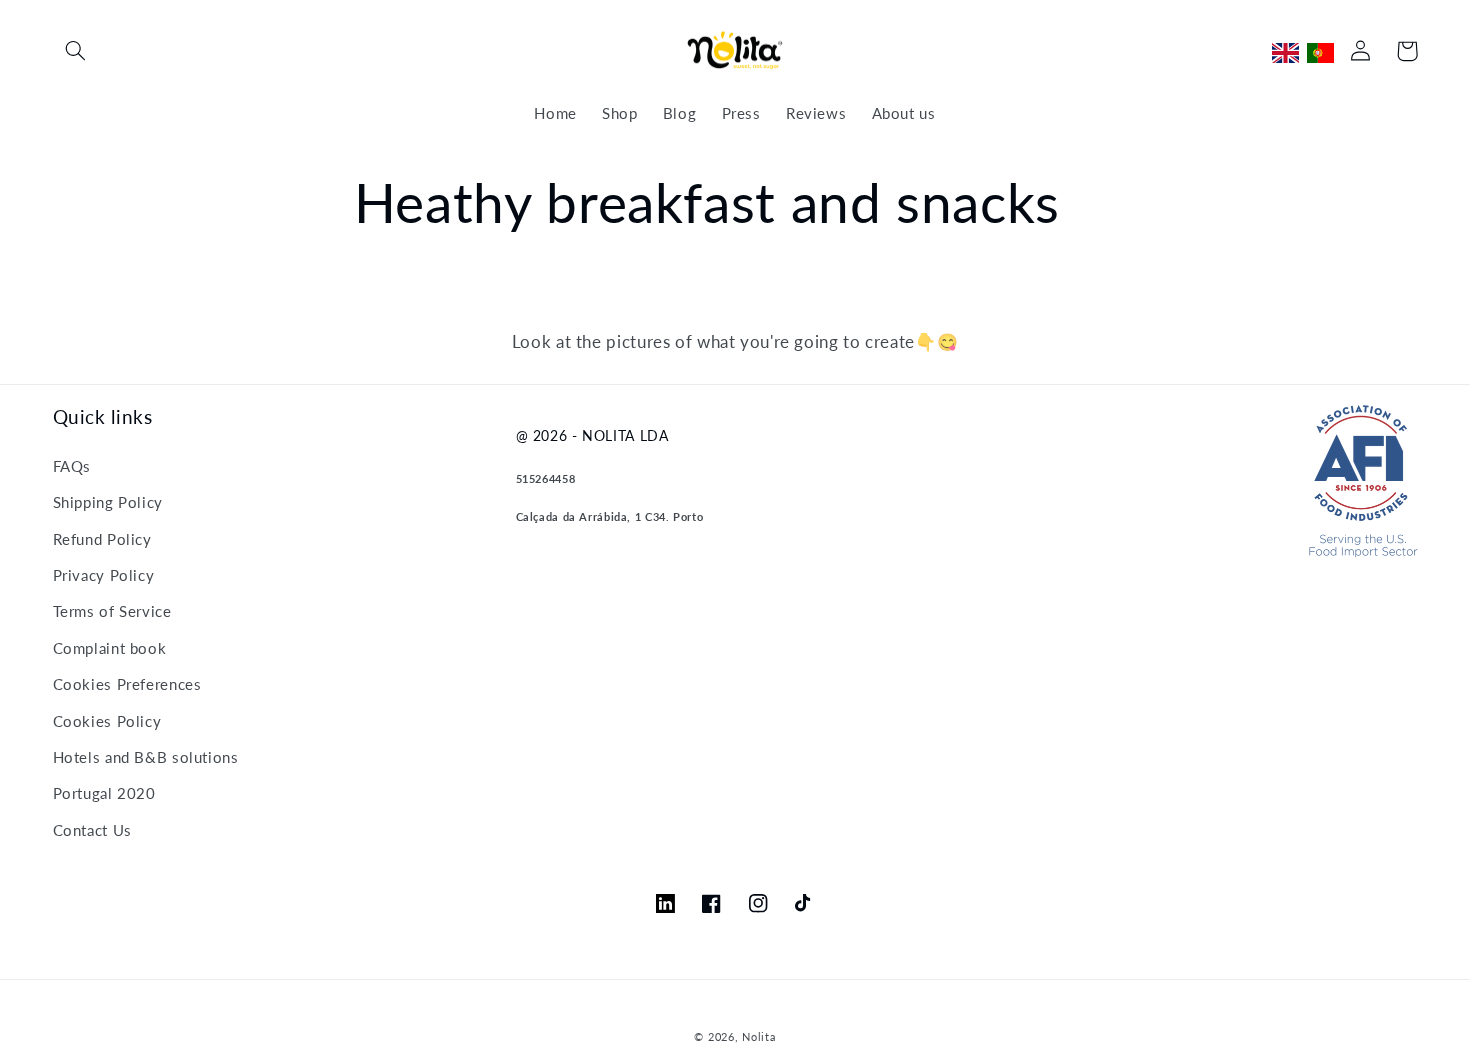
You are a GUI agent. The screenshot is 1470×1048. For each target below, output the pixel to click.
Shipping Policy (108, 502)
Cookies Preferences (127, 684)
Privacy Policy (104, 575)
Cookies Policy (107, 721)
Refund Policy (102, 539)
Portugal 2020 (104, 793)
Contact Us (92, 830)
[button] (76, 51)
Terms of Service (112, 611)
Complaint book (110, 648)
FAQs (72, 466)
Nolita (758, 1037)
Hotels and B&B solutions (146, 757)
